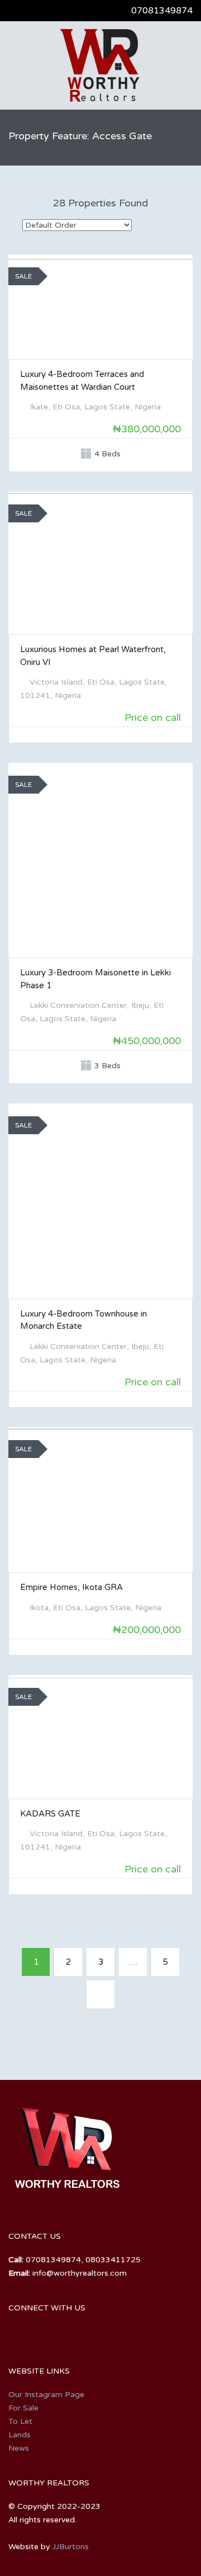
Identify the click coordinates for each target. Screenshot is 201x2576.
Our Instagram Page (46, 2395)
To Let (20, 2421)
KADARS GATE (50, 1814)
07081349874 (162, 11)
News (19, 2448)
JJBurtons (71, 2547)
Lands (20, 2435)
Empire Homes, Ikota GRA (71, 1587)
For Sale (23, 2408)
